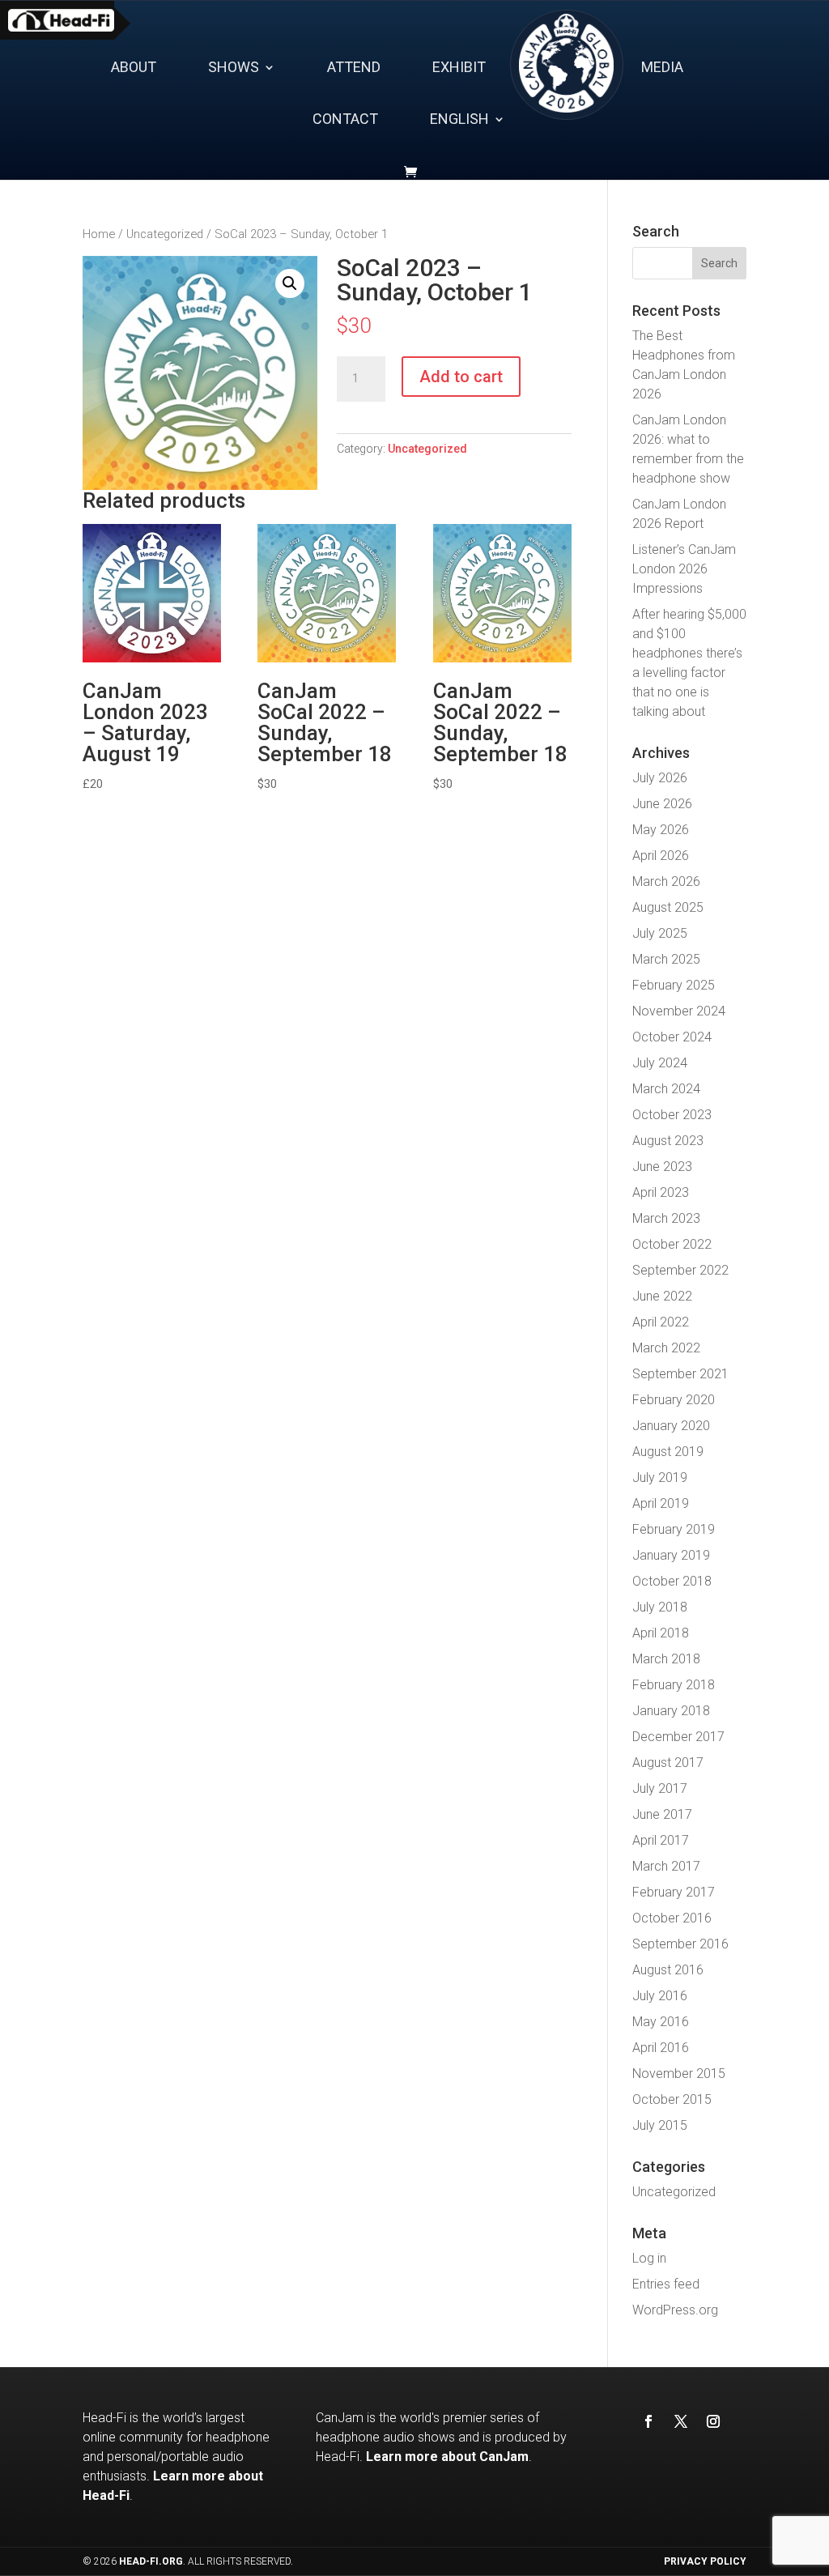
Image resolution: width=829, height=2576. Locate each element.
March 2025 (666, 959)
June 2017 (662, 1814)
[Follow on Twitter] (681, 2421)
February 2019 (674, 1529)
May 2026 (661, 830)
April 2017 (661, 1840)
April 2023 (661, 1192)
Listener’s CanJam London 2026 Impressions (684, 569)
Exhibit (459, 68)
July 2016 (660, 1996)
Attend (354, 68)
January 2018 (671, 1711)
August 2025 (668, 907)
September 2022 (680, 1270)
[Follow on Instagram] (713, 2421)
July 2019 (660, 1477)
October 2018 (672, 1581)
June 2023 (662, 1167)
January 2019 (671, 1555)
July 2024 (660, 1063)
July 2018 (660, 1607)
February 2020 (674, 1400)
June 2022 (662, 1296)
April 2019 (661, 1503)
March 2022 (666, 1348)
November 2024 (679, 1011)
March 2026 (666, 881)
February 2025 (674, 985)
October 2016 (672, 1918)
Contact (345, 120)
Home (99, 234)
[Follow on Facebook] (648, 2421)
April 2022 (661, 1322)
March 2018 (666, 1659)
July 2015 (660, 2125)
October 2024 (672, 1037)
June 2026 (662, 804)
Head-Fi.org (151, 2561)
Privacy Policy (705, 2561)
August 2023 (668, 1141)
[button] (290, 283)
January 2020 (671, 1426)
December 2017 (678, 1737)
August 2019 (668, 1452)
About (134, 68)
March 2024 (666, 1089)
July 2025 (660, 933)
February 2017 (674, 1892)
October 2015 (672, 2099)
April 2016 (661, 2048)
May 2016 (661, 2022)
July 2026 (660, 778)
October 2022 (672, 1244)
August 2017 (668, 1763)
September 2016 (680, 1944)
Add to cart (461, 377)
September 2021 (680, 1374)
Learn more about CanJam (447, 2457)
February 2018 (674, 1685)
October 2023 (672, 1115)
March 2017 (666, 1866)
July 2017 (660, 1788)
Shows (234, 68)
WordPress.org (675, 2310)
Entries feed (666, 2284)
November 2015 (679, 2074)
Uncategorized (165, 234)
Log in (649, 2258)
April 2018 (661, 1633)
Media (662, 68)
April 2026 (661, 856)
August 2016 (668, 1970)
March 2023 (666, 1218)
